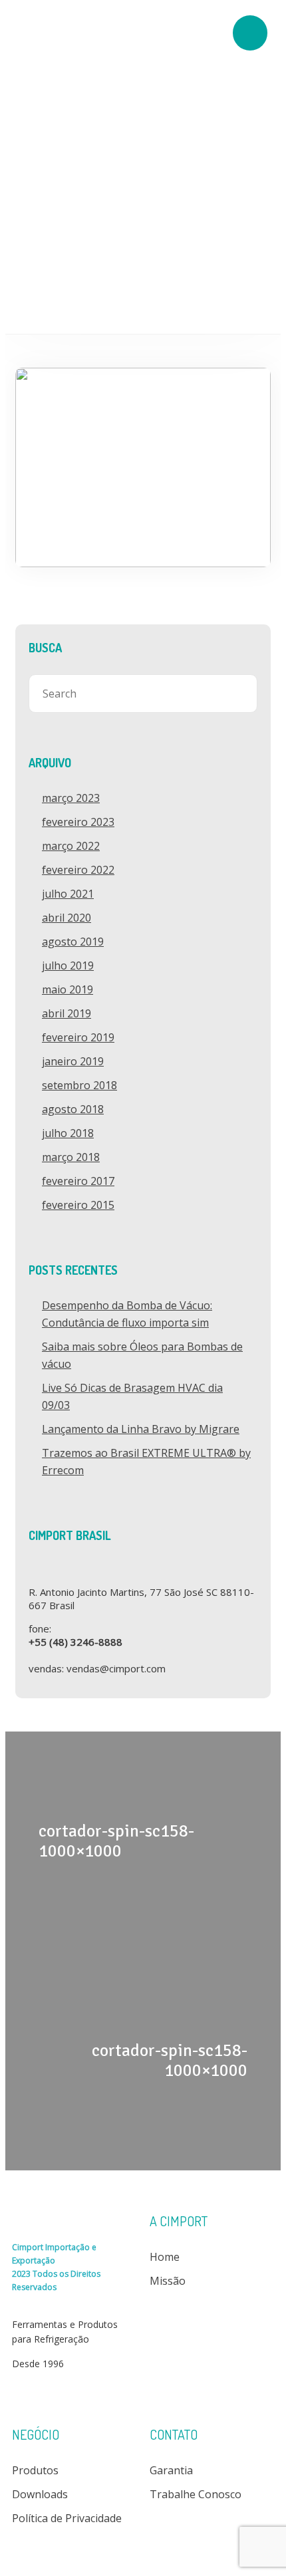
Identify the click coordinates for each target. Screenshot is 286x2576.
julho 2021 (68, 894)
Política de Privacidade (67, 2518)
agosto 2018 (73, 1109)
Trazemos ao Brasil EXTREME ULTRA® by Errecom (146, 1462)
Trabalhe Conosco (196, 2494)
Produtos (35, 2470)
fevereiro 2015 (78, 1205)
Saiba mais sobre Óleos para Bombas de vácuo (142, 1355)
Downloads (40, 2494)
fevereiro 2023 (78, 822)
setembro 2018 (79, 1085)
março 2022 (71, 846)
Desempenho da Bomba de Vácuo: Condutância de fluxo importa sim (127, 1314)
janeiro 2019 (73, 1061)
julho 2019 (68, 966)
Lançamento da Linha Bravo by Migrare (141, 1429)
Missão (168, 2281)
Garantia (171, 2470)
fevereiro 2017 (78, 1181)
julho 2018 (68, 1133)
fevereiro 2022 (78, 870)
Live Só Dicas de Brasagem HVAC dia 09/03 (132, 1396)
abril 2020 (67, 918)
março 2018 (71, 1157)
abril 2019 (67, 1013)
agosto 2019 (73, 942)
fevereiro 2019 (78, 1037)
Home (165, 2257)
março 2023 (71, 798)
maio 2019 (68, 989)
